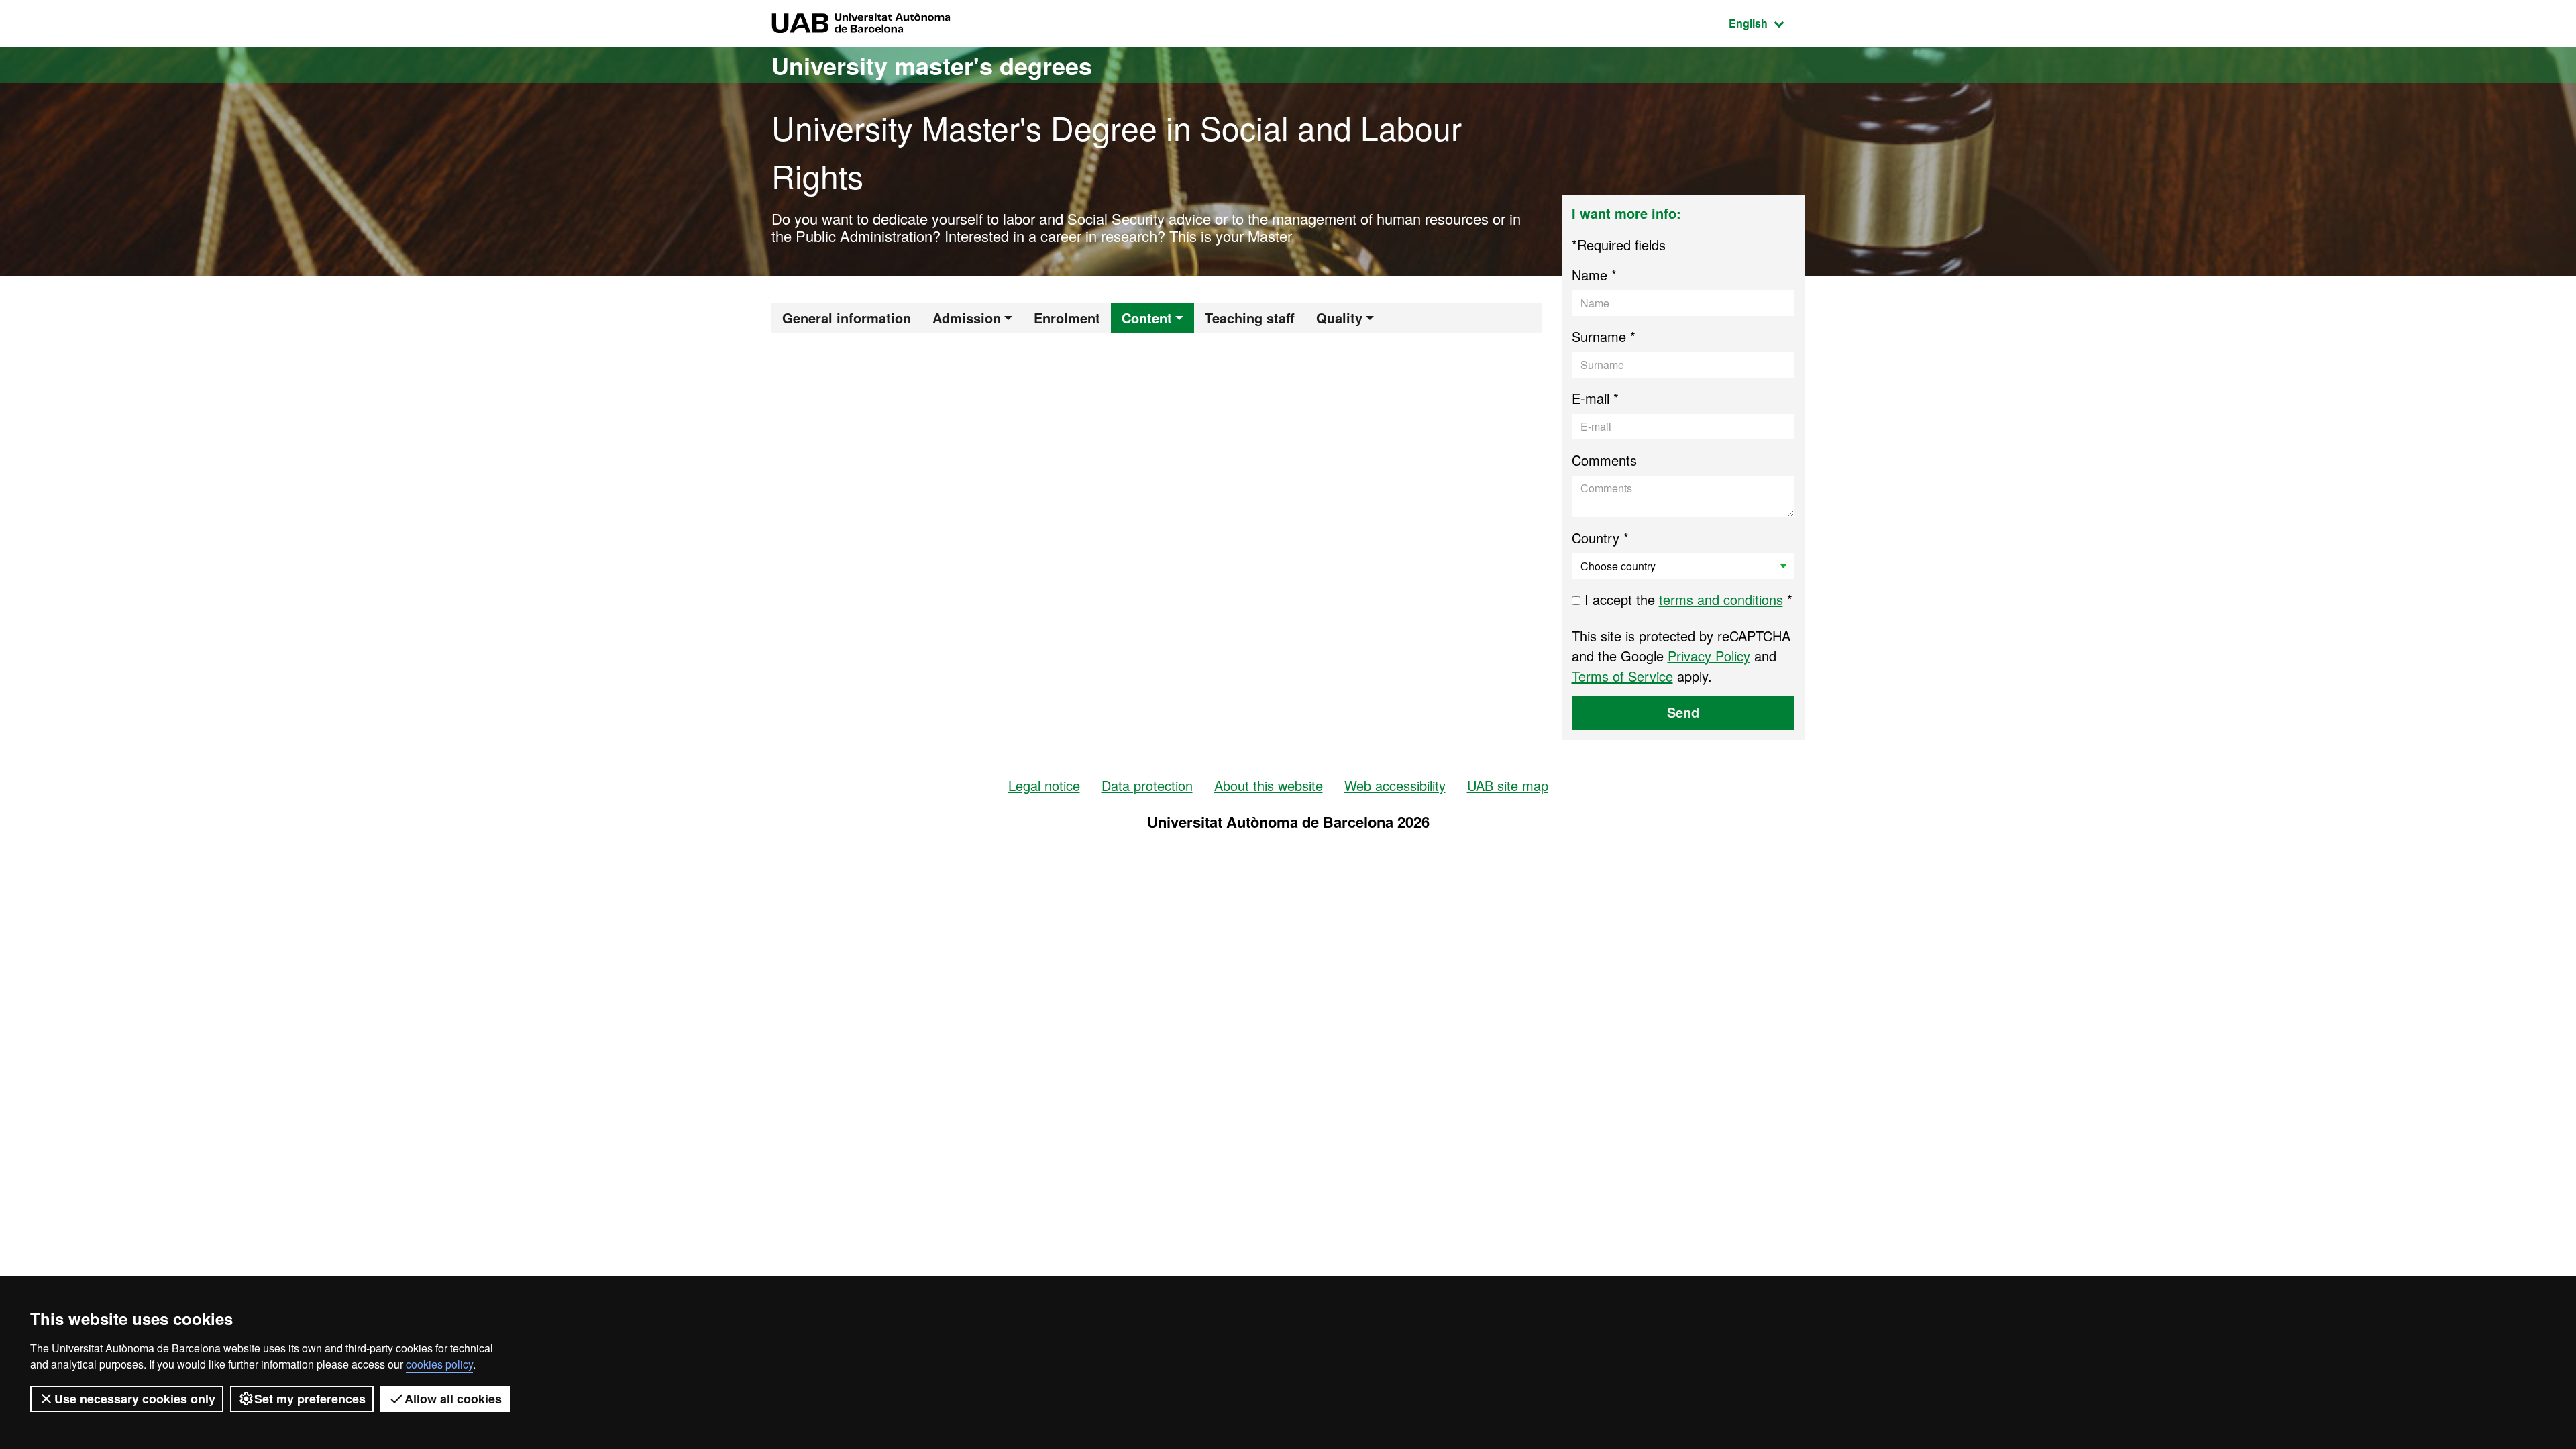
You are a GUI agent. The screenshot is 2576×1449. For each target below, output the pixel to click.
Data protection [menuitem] (1147, 785)
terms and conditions (1721, 599)
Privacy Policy (1709, 656)
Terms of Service (1622, 676)
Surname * (1604, 336)
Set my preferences (310, 1399)
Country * (1600, 538)
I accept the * (1686, 599)
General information (847, 318)
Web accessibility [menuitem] (1395, 785)
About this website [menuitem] (1269, 785)
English (1767, 23)
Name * (1594, 275)
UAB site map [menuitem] (1508, 785)
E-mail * (1595, 398)
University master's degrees (932, 65)
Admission (967, 318)
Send (1683, 712)
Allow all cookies (453, 1399)
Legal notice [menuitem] (1044, 785)
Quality (1339, 318)
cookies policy (439, 1364)
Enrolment (1067, 318)
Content (1147, 318)
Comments (1604, 460)
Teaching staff (1250, 318)
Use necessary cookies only (135, 1399)
